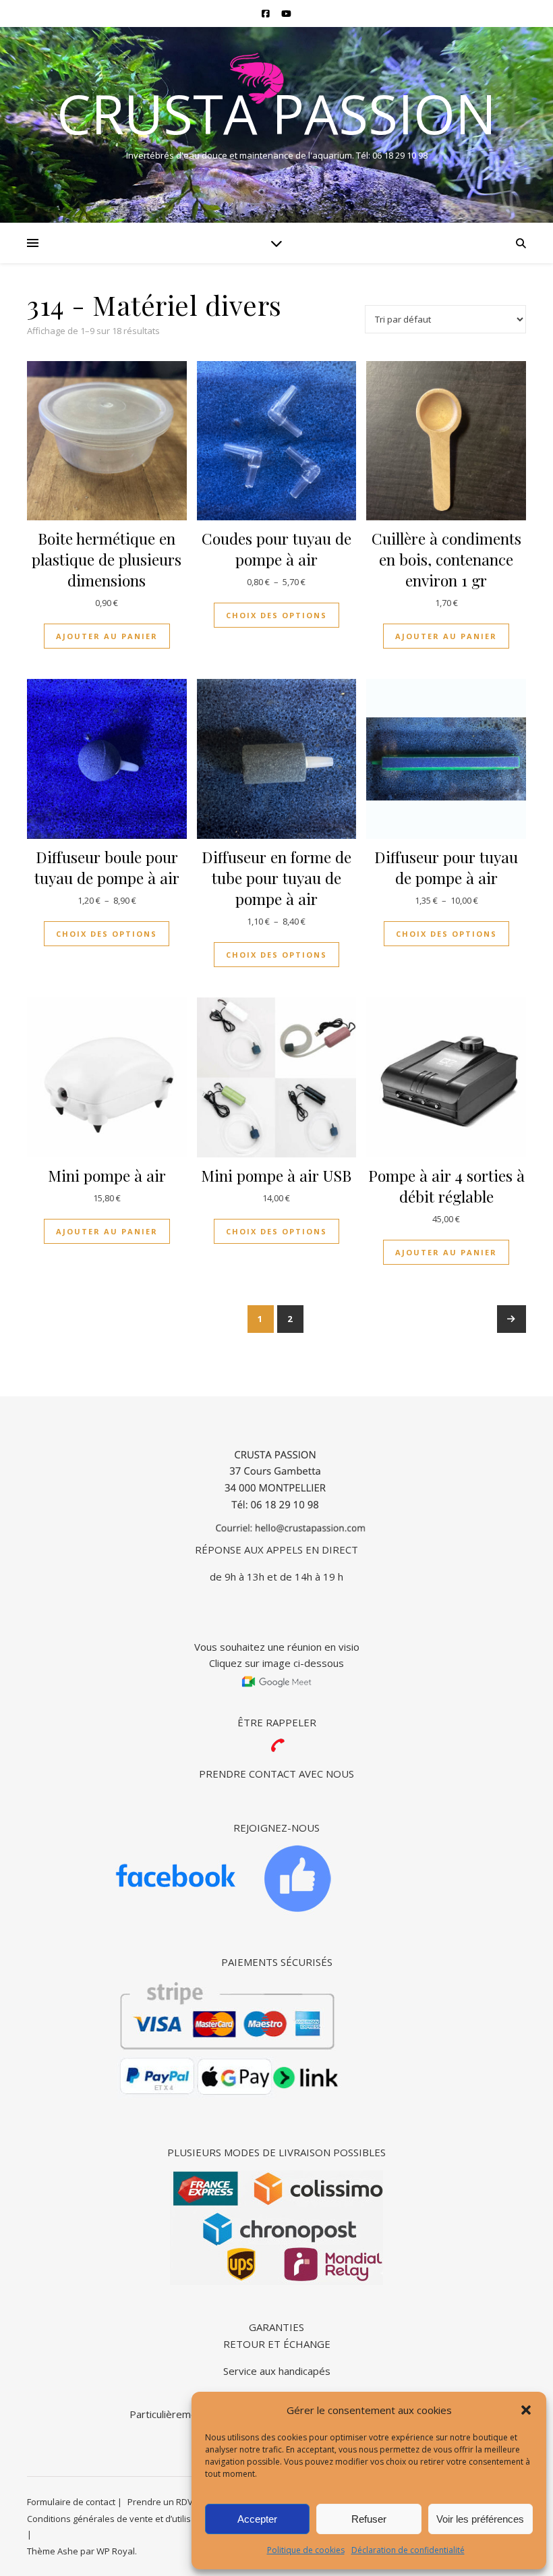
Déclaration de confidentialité (408, 2550)
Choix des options (276, 615)
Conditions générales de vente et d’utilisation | (123, 2519)
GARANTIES (276, 2327)
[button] (526, 2410)
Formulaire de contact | (75, 2502)
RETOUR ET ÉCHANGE (277, 2344)
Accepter (257, 2519)
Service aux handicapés (277, 2371)
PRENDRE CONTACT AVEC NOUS (276, 1774)
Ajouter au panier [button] (107, 636)
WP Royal (116, 2551)
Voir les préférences (480, 2519)
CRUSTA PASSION (276, 113)
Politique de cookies (306, 2550)
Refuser (369, 2519)
